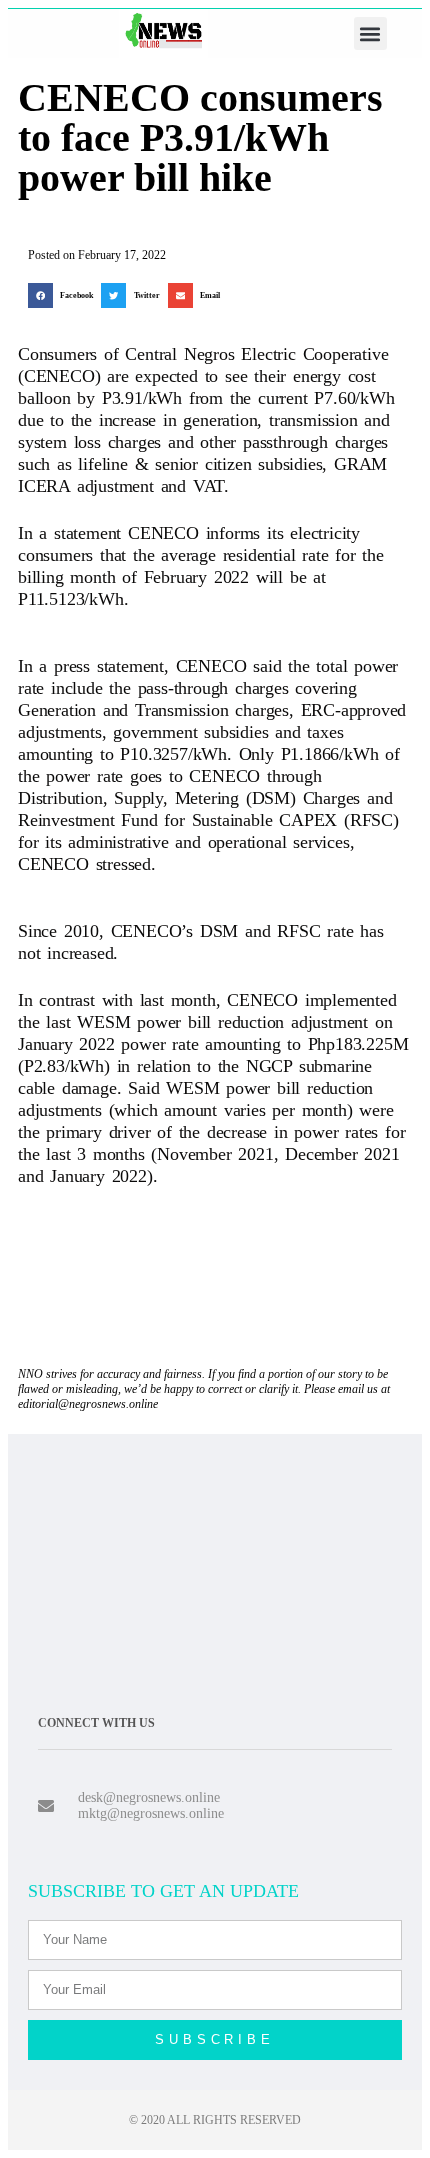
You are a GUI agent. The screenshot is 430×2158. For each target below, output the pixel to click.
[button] (370, 33)
